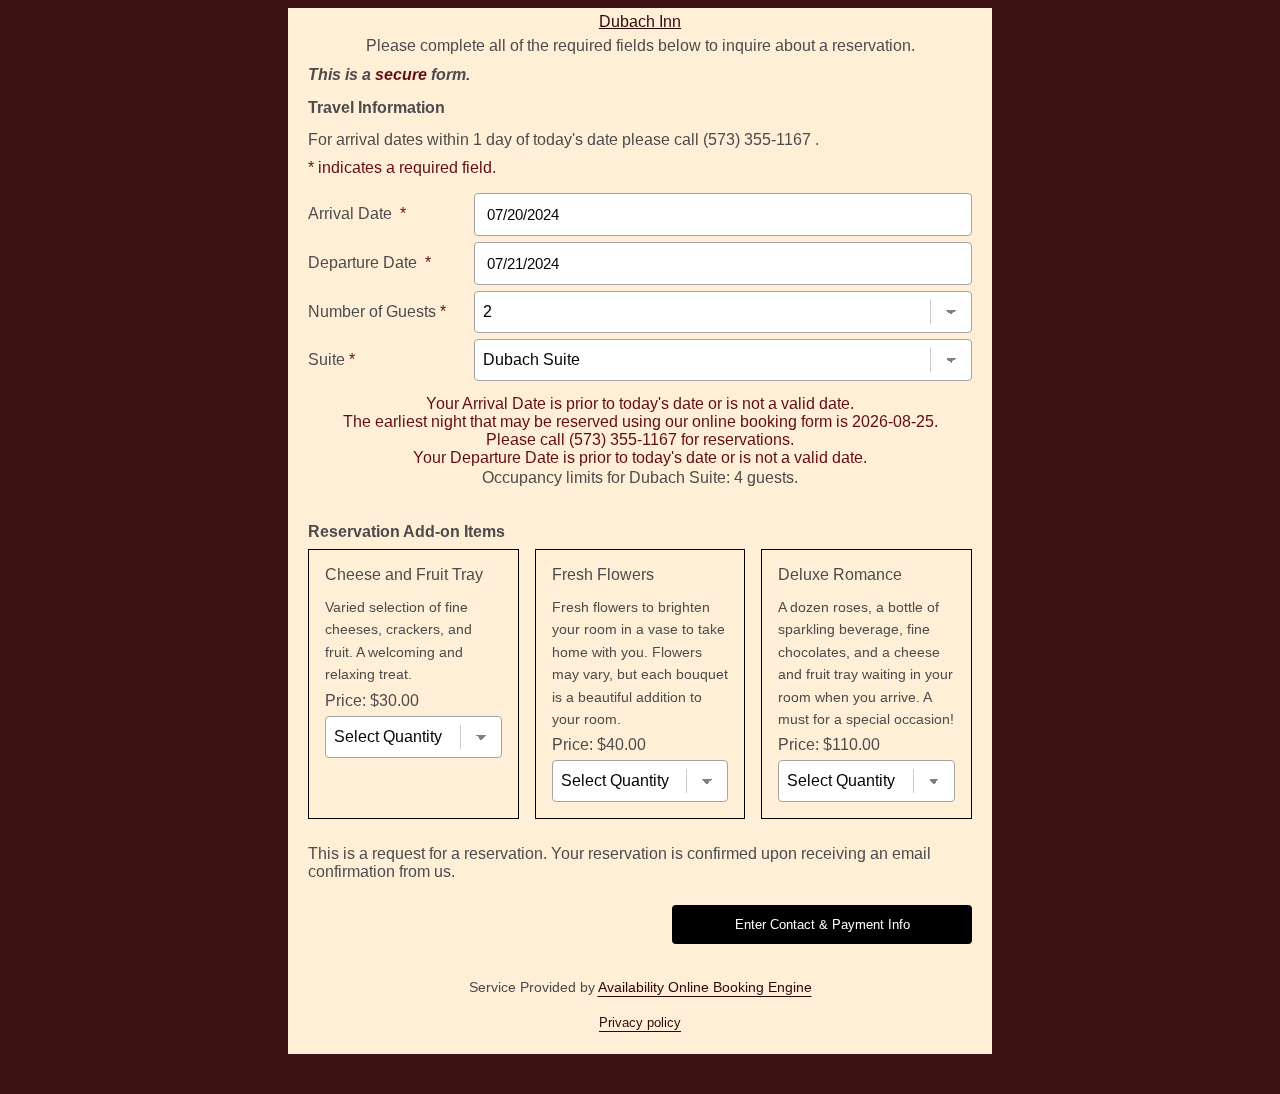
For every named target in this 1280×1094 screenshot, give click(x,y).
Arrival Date (357, 213)
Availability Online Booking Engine (705, 987)
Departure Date (369, 262)
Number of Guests (377, 311)
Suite (331, 359)
